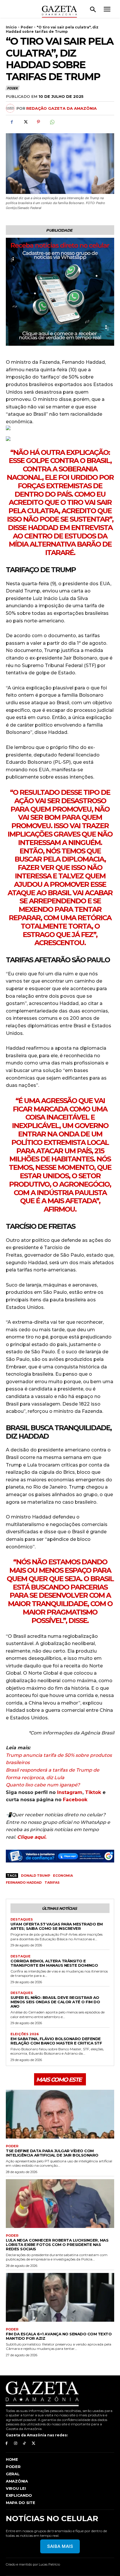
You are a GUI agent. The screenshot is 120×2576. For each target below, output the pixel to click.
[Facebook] (12, 122)
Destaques (22, 1920)
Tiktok (93, 1792)
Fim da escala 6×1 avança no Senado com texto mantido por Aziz (59, 2336)
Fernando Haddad (24, 1883)
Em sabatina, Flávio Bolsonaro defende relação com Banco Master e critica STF (56, 2041)
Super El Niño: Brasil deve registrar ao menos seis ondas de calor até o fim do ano (55, 2002)
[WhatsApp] (52, 122)
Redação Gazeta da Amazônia (61, 108)
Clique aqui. (32, 1837)
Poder (27, 27)
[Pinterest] (38, 122)
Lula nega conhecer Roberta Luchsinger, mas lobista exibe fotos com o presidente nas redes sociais (57, 2244)
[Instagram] (16, 2443)
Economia (63, 1876)
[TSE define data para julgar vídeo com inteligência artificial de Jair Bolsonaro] (60, 2114)
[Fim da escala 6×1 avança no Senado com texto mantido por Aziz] (60, 2297)
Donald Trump (36, 1876)
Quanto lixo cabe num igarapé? (43, 1785)
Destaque (21, 1956)
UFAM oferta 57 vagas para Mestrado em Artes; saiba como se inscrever (57, 1926)
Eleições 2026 (25, 2034)
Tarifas (52, 1883)
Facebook (75, 1800)
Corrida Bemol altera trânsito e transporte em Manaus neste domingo (54, 1963)
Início (11, 27)
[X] (25, 122)
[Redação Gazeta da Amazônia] (11, 108)
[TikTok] (25, 2443)
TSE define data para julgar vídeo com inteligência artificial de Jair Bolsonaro (52, 2153)
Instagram (70, 1792)
